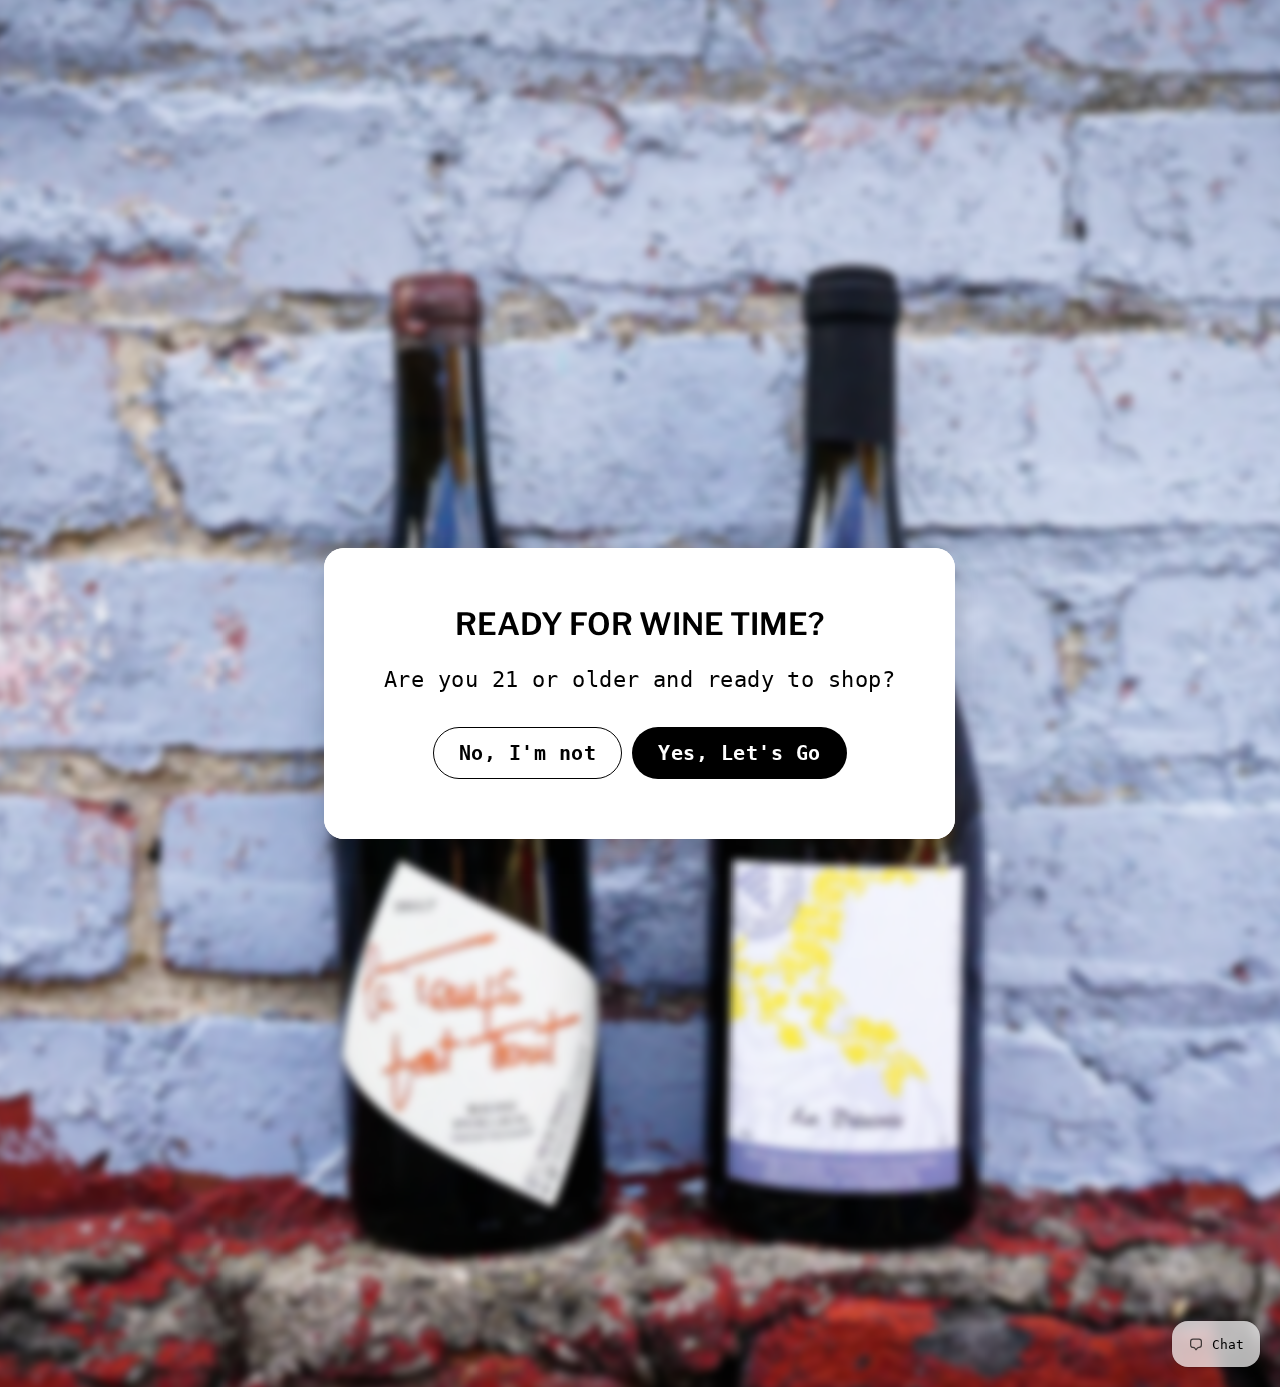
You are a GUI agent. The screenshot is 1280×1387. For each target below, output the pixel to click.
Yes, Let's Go (739, 753)
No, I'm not (528, 753)
